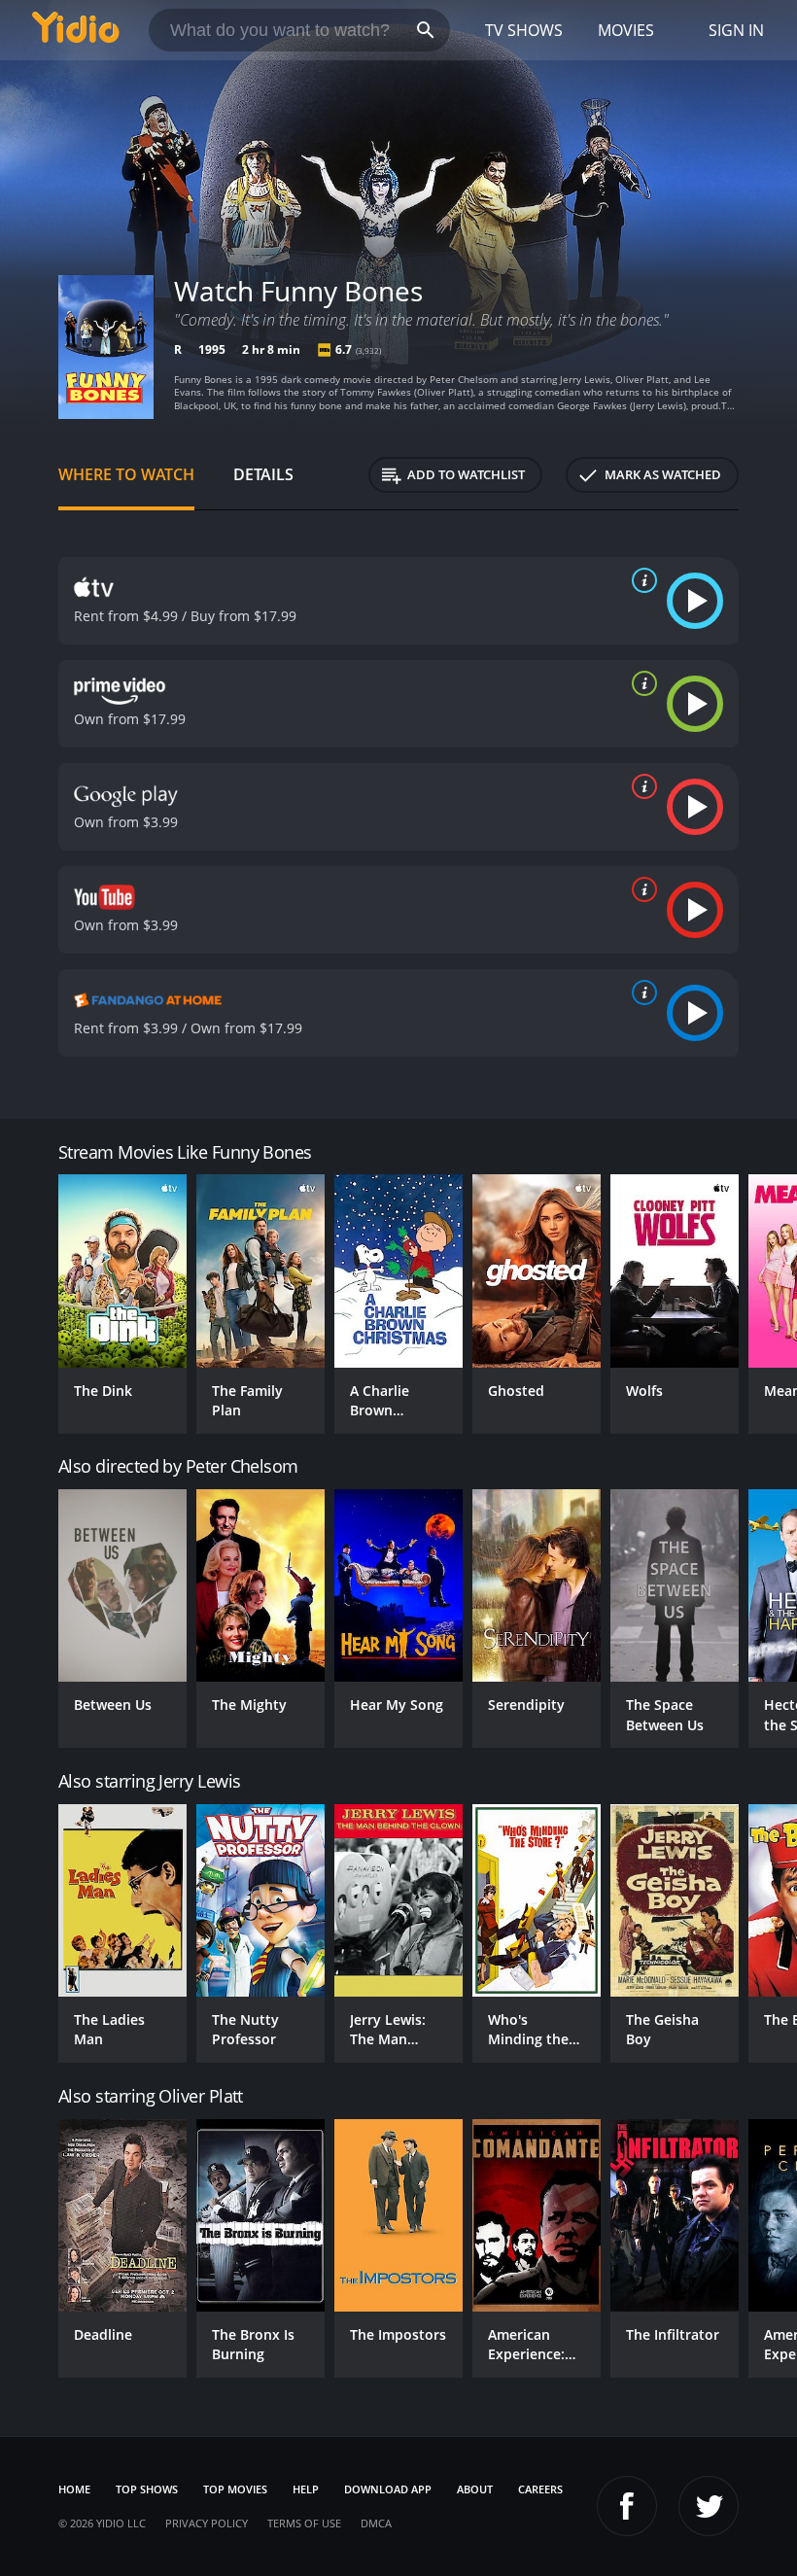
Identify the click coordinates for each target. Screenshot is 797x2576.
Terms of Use (304, 2523)
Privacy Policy (207, 2523)
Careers (540, 2489)
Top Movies (235, 2489)
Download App (388, 2489)
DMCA (376, 2523)
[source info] (641, 580)
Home (74, 2489)
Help (306, 2489)
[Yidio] (76, 30)
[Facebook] (627, 2506)
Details (263, 474)
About (475, 2489)
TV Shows (524, 30)
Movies (626, 30)
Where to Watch (126, 474)
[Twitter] (709, 2506)
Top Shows (147, 2489)
